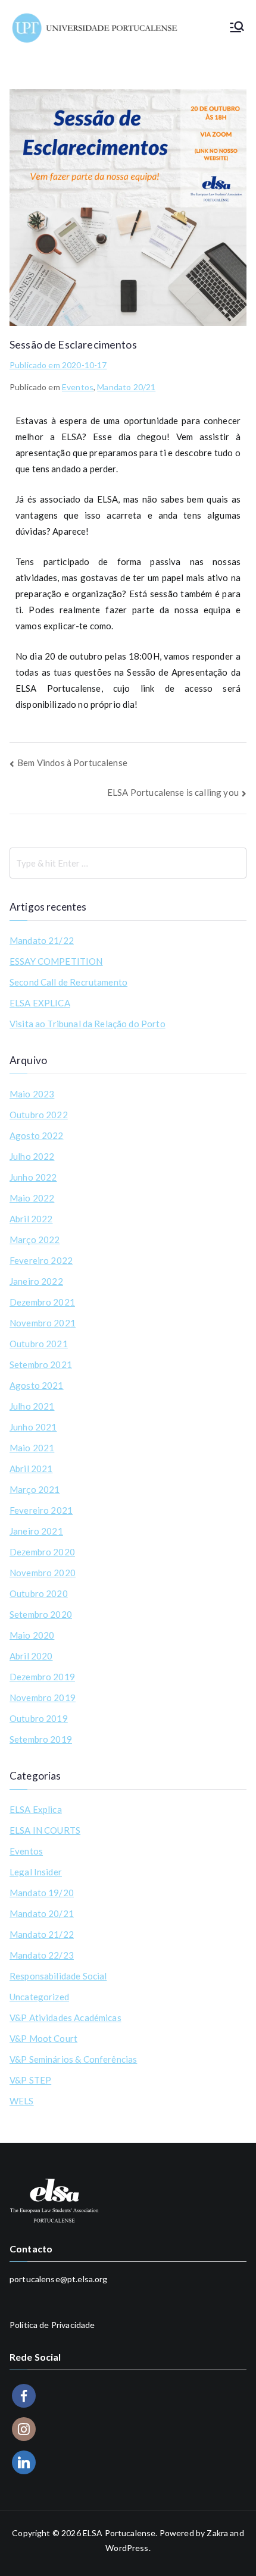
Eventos (78, 387)
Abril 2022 (31, 1219)
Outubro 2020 (39, 1593)
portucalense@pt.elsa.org (59, 2279)
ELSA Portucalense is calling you (173, 792)
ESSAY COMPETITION (56, 961)
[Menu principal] (237, 28)
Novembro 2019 (43, 1698)
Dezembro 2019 (42, 1677)
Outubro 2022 (39, 1115)
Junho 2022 (33, 1177)
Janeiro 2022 (36, 1281)
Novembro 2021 (43, 1323)
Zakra (217, 2533)
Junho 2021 (33, 1427)
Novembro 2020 (43, 1573)
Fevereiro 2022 (41, 1260)
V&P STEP (30, 2080)
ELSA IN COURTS (45, 1830)
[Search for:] (128, 863)
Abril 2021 (31, 1469)
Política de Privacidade (52, 2325)
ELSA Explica (36, 1809)
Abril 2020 (31, 1656)
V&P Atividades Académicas (65, 2017)
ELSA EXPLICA (40, 1003)
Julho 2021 (32, 1406)
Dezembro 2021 (42, 1302)
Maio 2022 (32, 1198)
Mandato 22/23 (42, 1955)
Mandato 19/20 (42, 1893)
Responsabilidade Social (58, 1976)
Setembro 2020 (41, 1614)
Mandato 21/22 (42, 940)
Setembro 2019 (41, 1739)
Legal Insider (36, 1872)
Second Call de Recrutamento (68, 982)
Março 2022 (35, 1240)
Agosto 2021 (37, 1385)
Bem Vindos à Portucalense (72, 763)
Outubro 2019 (39, 1718)
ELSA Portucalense (119, 2533)
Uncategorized (39, 1997)
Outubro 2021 (39, 1344)
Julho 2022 (32, 1156)
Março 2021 (35, 1489)
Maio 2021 (32, 1448)
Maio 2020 (32, 1635)
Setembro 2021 (41, 1364)
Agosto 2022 (37, 1135)
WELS (22, 2101)
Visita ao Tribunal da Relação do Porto (88, 1024)
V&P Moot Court (43, 2038)
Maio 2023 (32, 1094)
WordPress (127, 2548)
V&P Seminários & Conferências (73, 2059)
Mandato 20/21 (126, 387)
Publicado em (58, 365)
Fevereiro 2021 (41, 1510)
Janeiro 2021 (36, 1531)
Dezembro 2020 (42, 1552)
